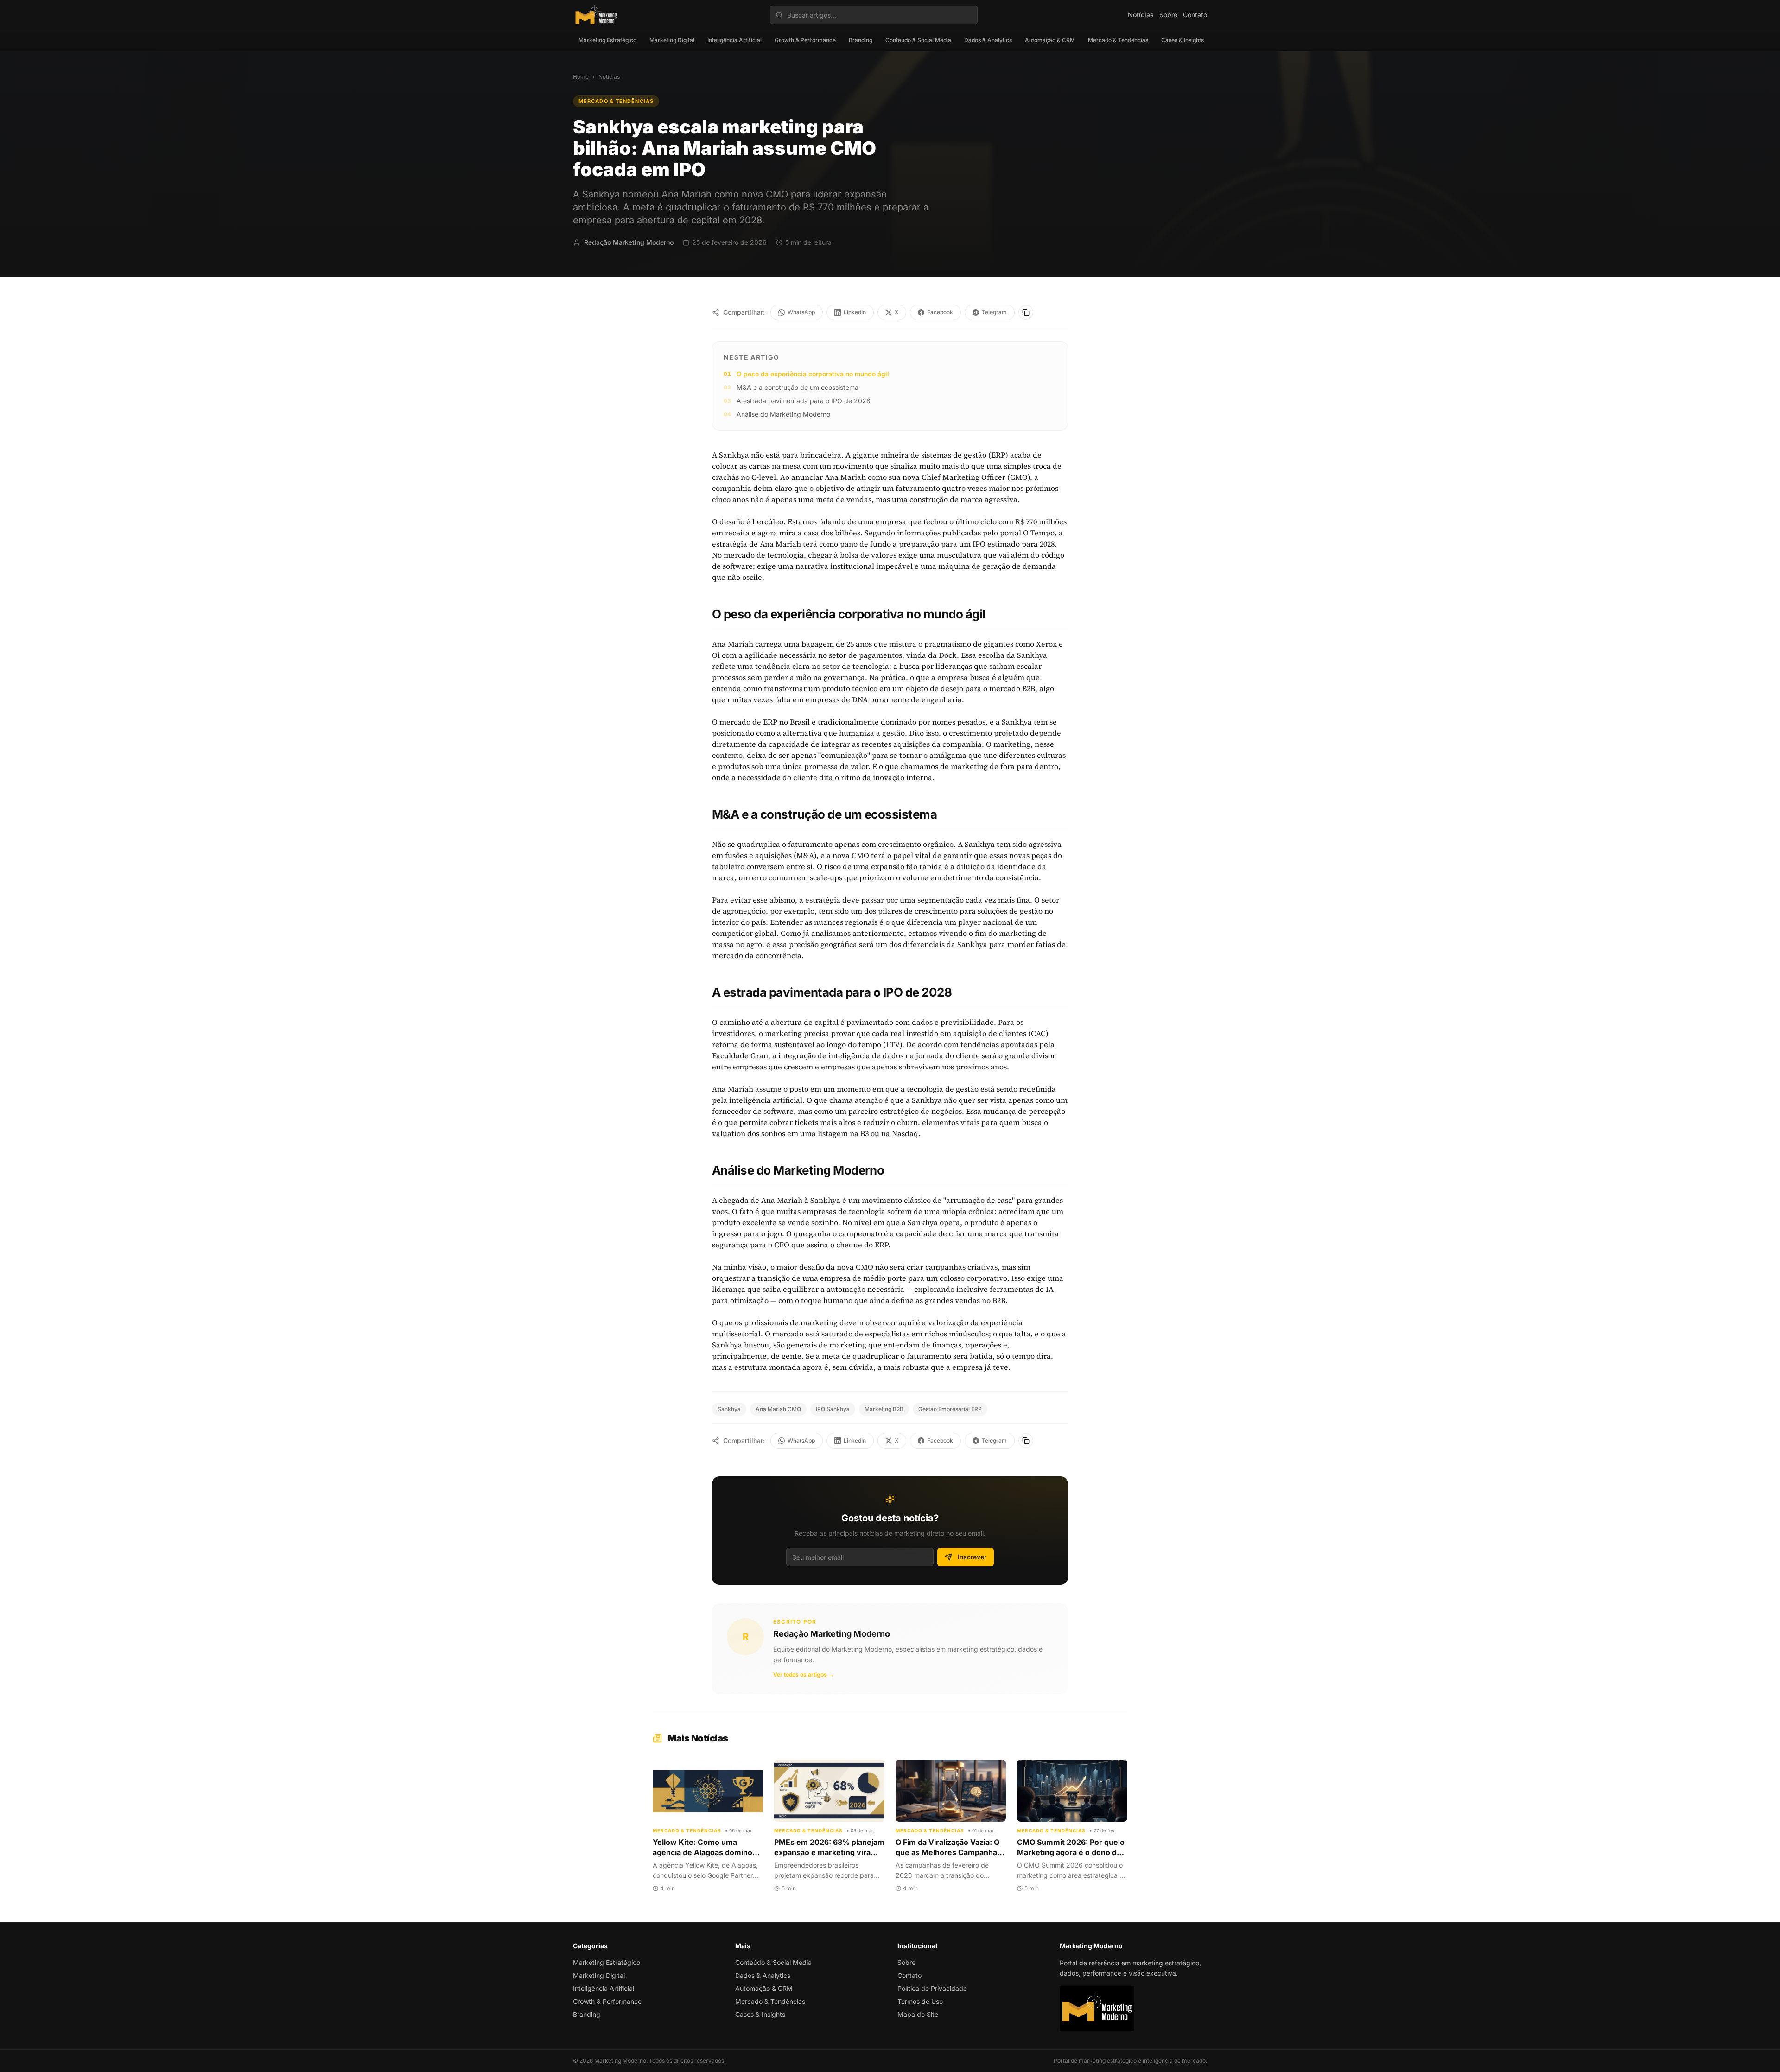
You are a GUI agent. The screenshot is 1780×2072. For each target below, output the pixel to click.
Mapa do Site (918, 2014)
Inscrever (972, 1557)
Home (581, 77)
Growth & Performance (805, 40)
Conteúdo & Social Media (918, 40)
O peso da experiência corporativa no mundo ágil (813, 374)
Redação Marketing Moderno (832, 1634)
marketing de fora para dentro (1004, 766)
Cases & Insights (1182, 40)
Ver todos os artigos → (804, 1675)
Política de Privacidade (932, 1988)
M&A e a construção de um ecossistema (798, 387)
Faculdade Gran (740, 1055)
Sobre (1168, 15)
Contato (1195, 15)
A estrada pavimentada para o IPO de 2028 (804, 401)
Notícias (1141, 15)
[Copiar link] (1026, 312)
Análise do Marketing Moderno (783, 414)
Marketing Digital (672, 40)
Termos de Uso (920, 2001)
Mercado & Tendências (1118, 40)
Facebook (940, 312)
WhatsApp (801, 312)
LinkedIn (855, 312)
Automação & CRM (1050, 40)
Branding (861, 40)
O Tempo (1039, 533)
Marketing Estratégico (607, 40)
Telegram (994, 312)
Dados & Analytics (988, 40)
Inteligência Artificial (734, 40)
